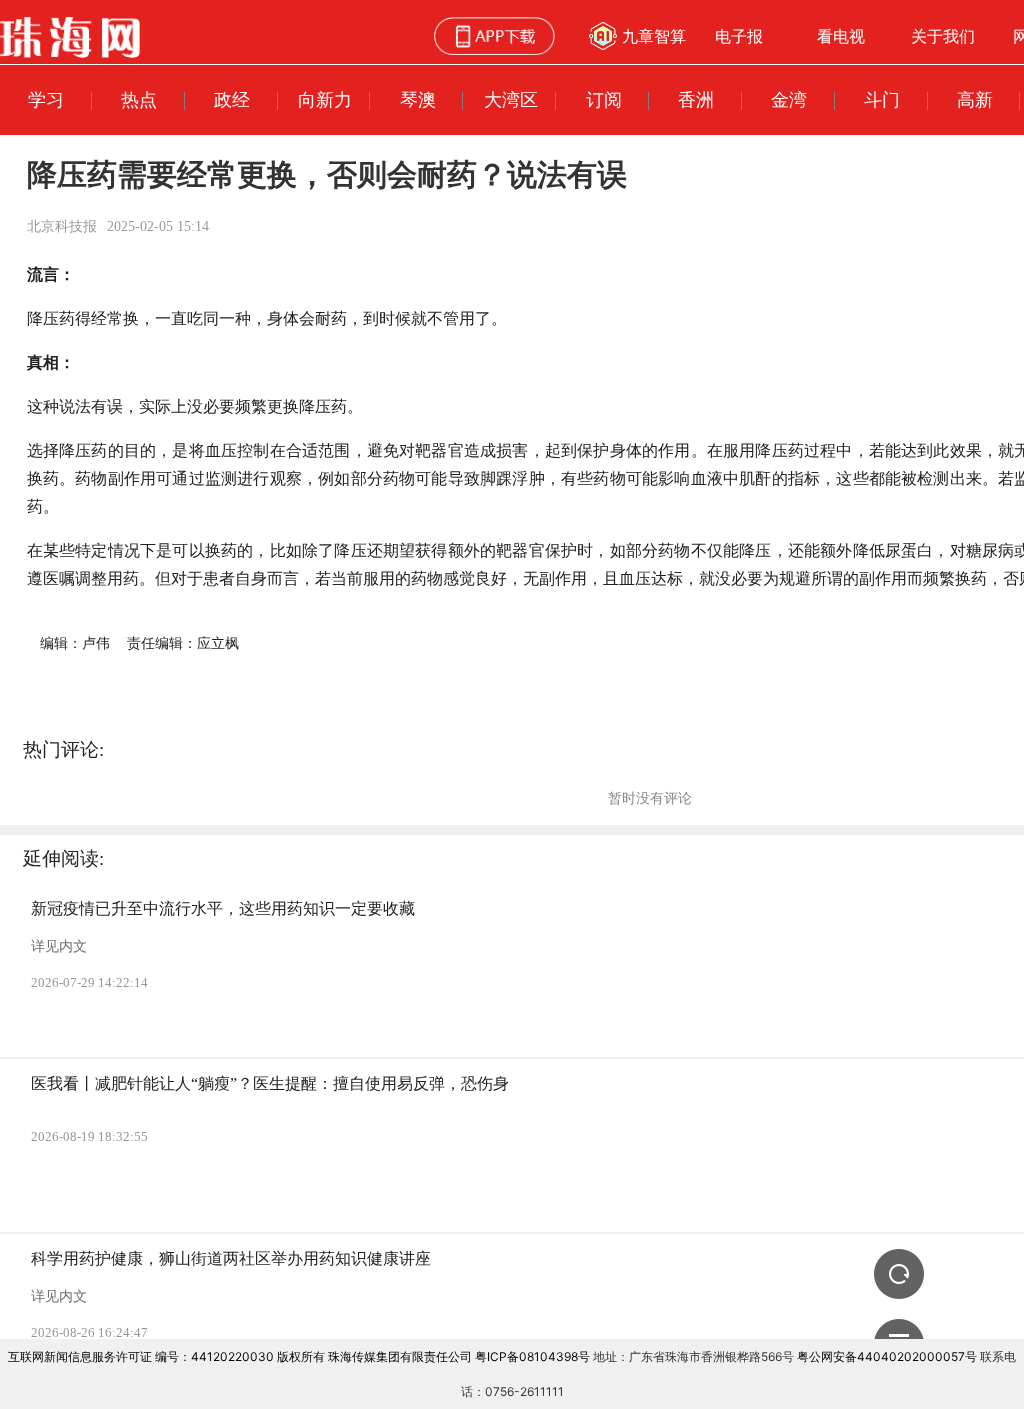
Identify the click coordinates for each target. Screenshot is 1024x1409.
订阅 (604, 99)
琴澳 (418, 99)
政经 (232, 99)
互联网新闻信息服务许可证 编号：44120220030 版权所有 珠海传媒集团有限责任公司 (240, 1356)
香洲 (696, 99)
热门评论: (63, 749)
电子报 (739, 36)
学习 (46, 99)
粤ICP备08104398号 (532, 1356)
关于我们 (943, 36)
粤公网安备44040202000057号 (887, 1356)
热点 (139, 99)
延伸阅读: (63, 858)
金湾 (789, 99)
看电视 (841, 36)
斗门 (882, 99)
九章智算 (654, 36)
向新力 (325, 99)
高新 (975, 99)
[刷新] (899, 1274)
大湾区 (511, 99)
